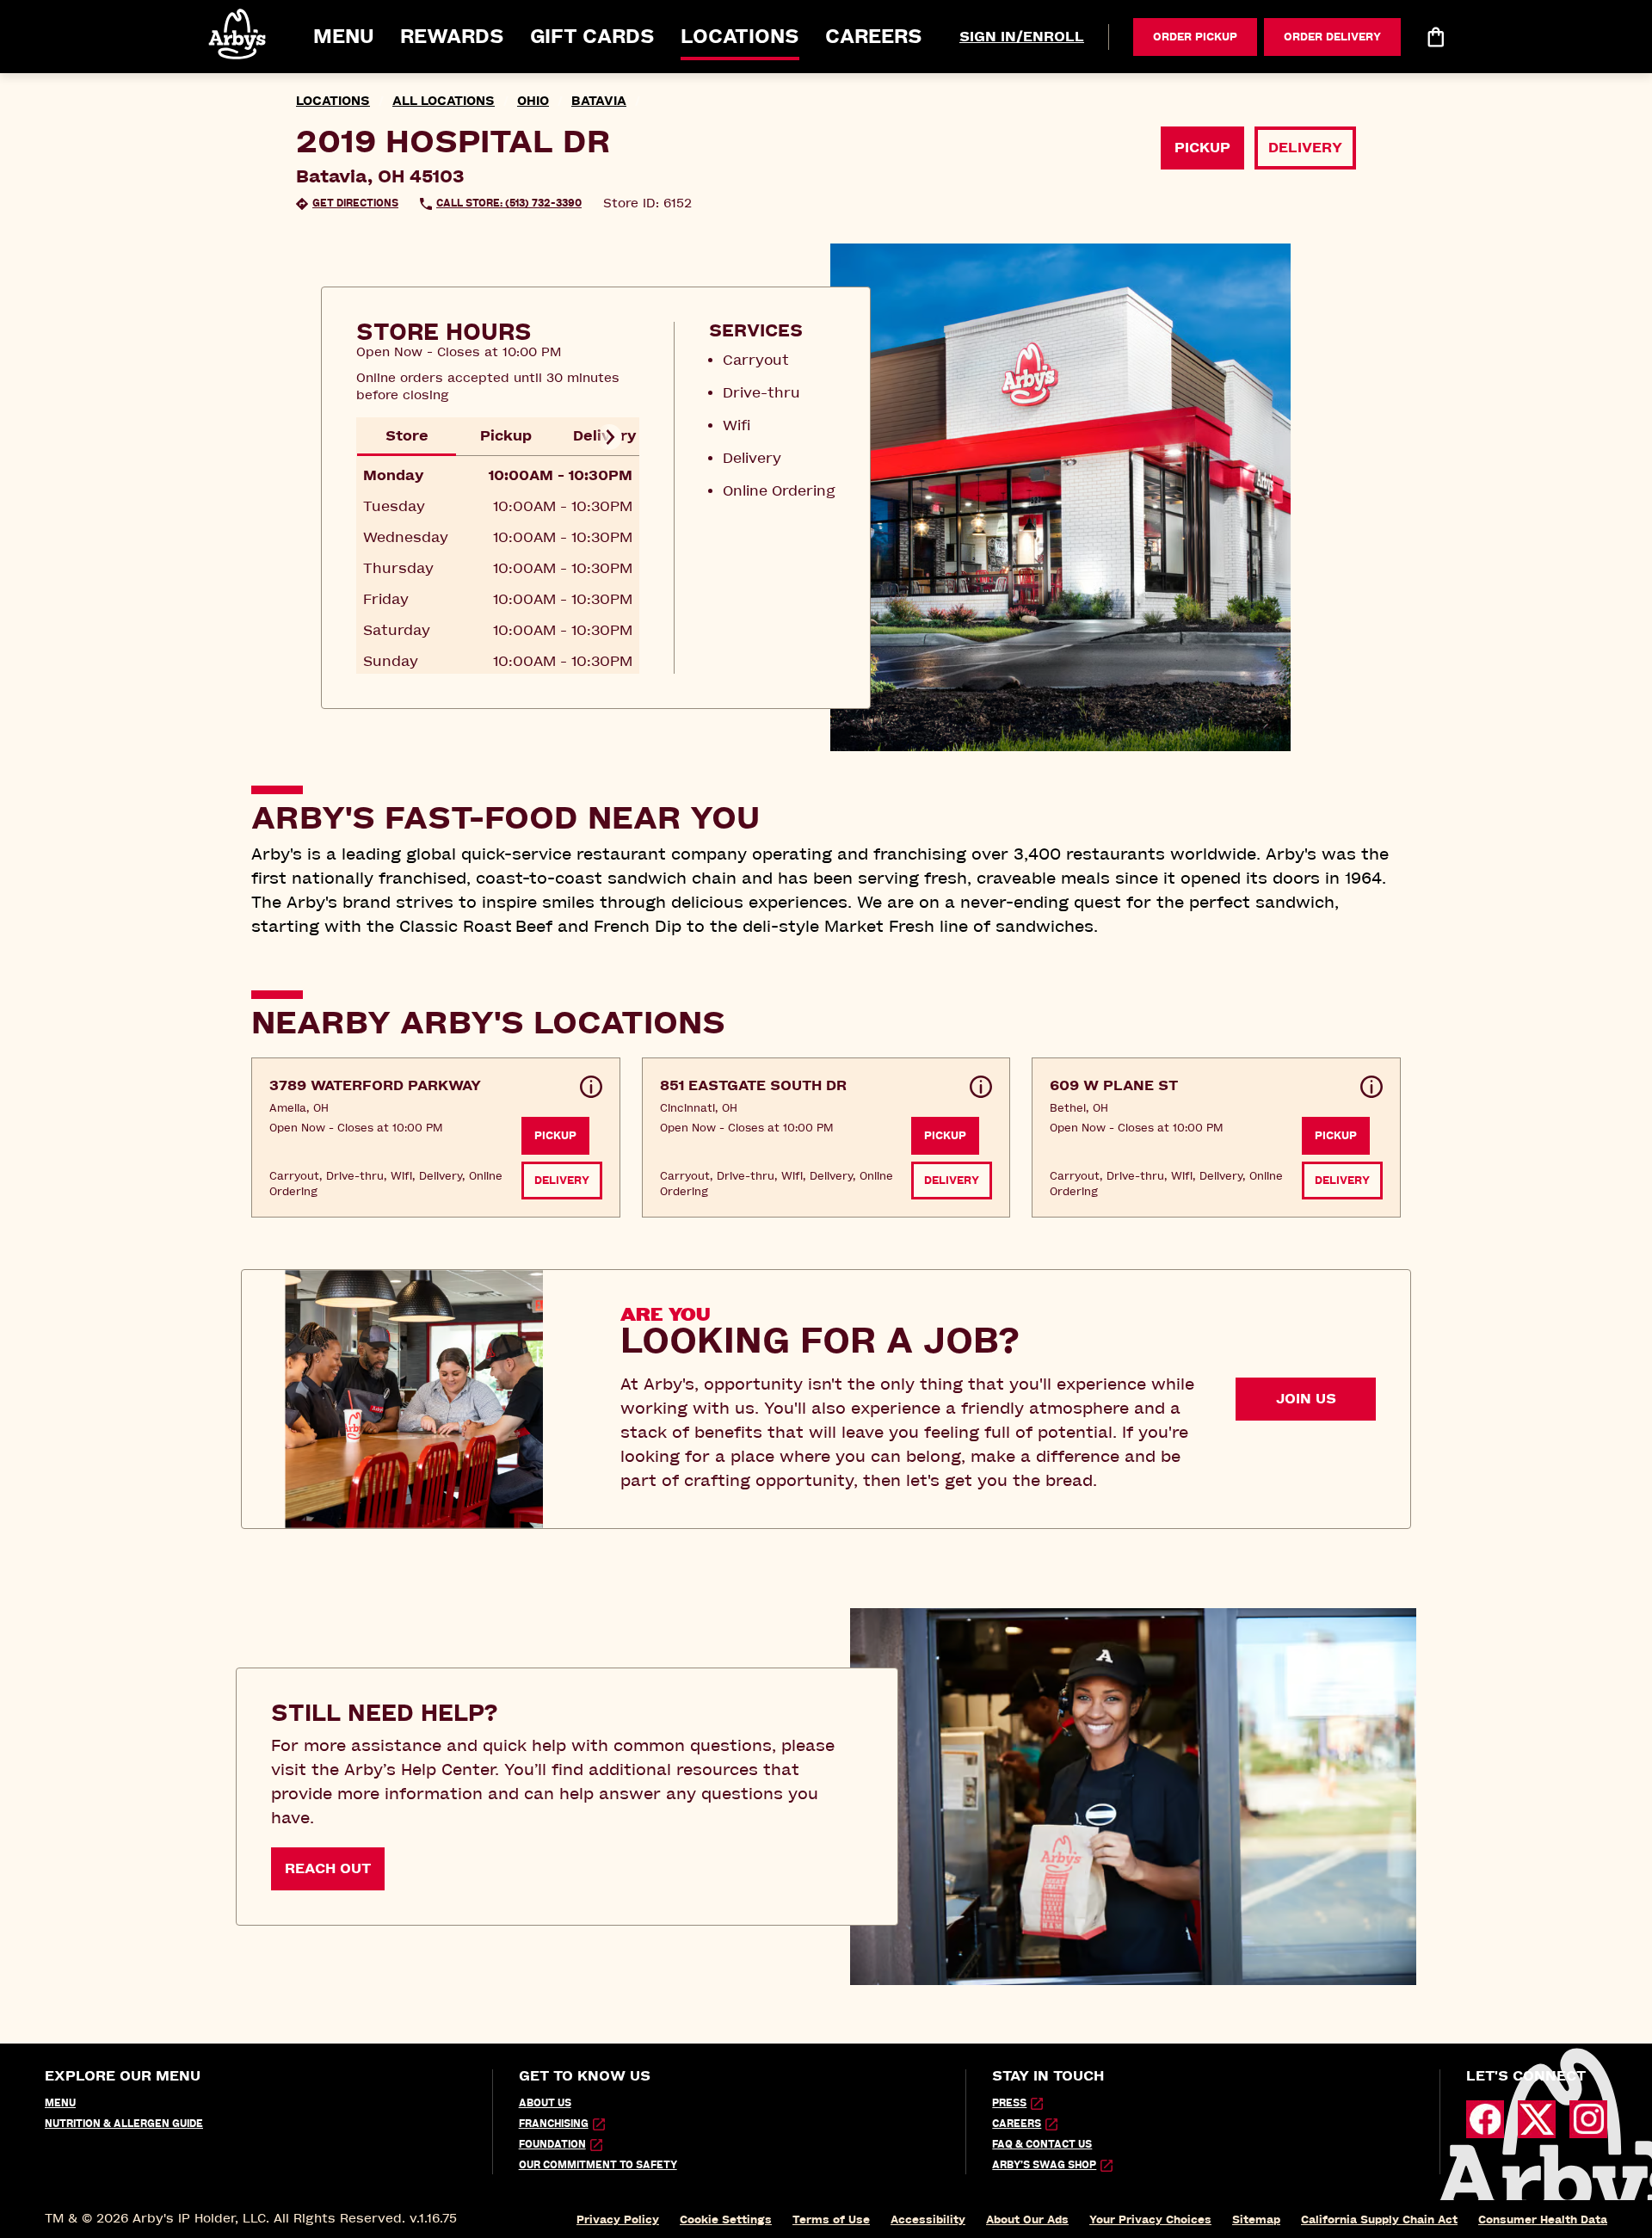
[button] (238, 34)
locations (333, 101)
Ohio (533, 101)
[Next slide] (609, 437)
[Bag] (1435, 37)
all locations (444, 101)
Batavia (599, 101)
